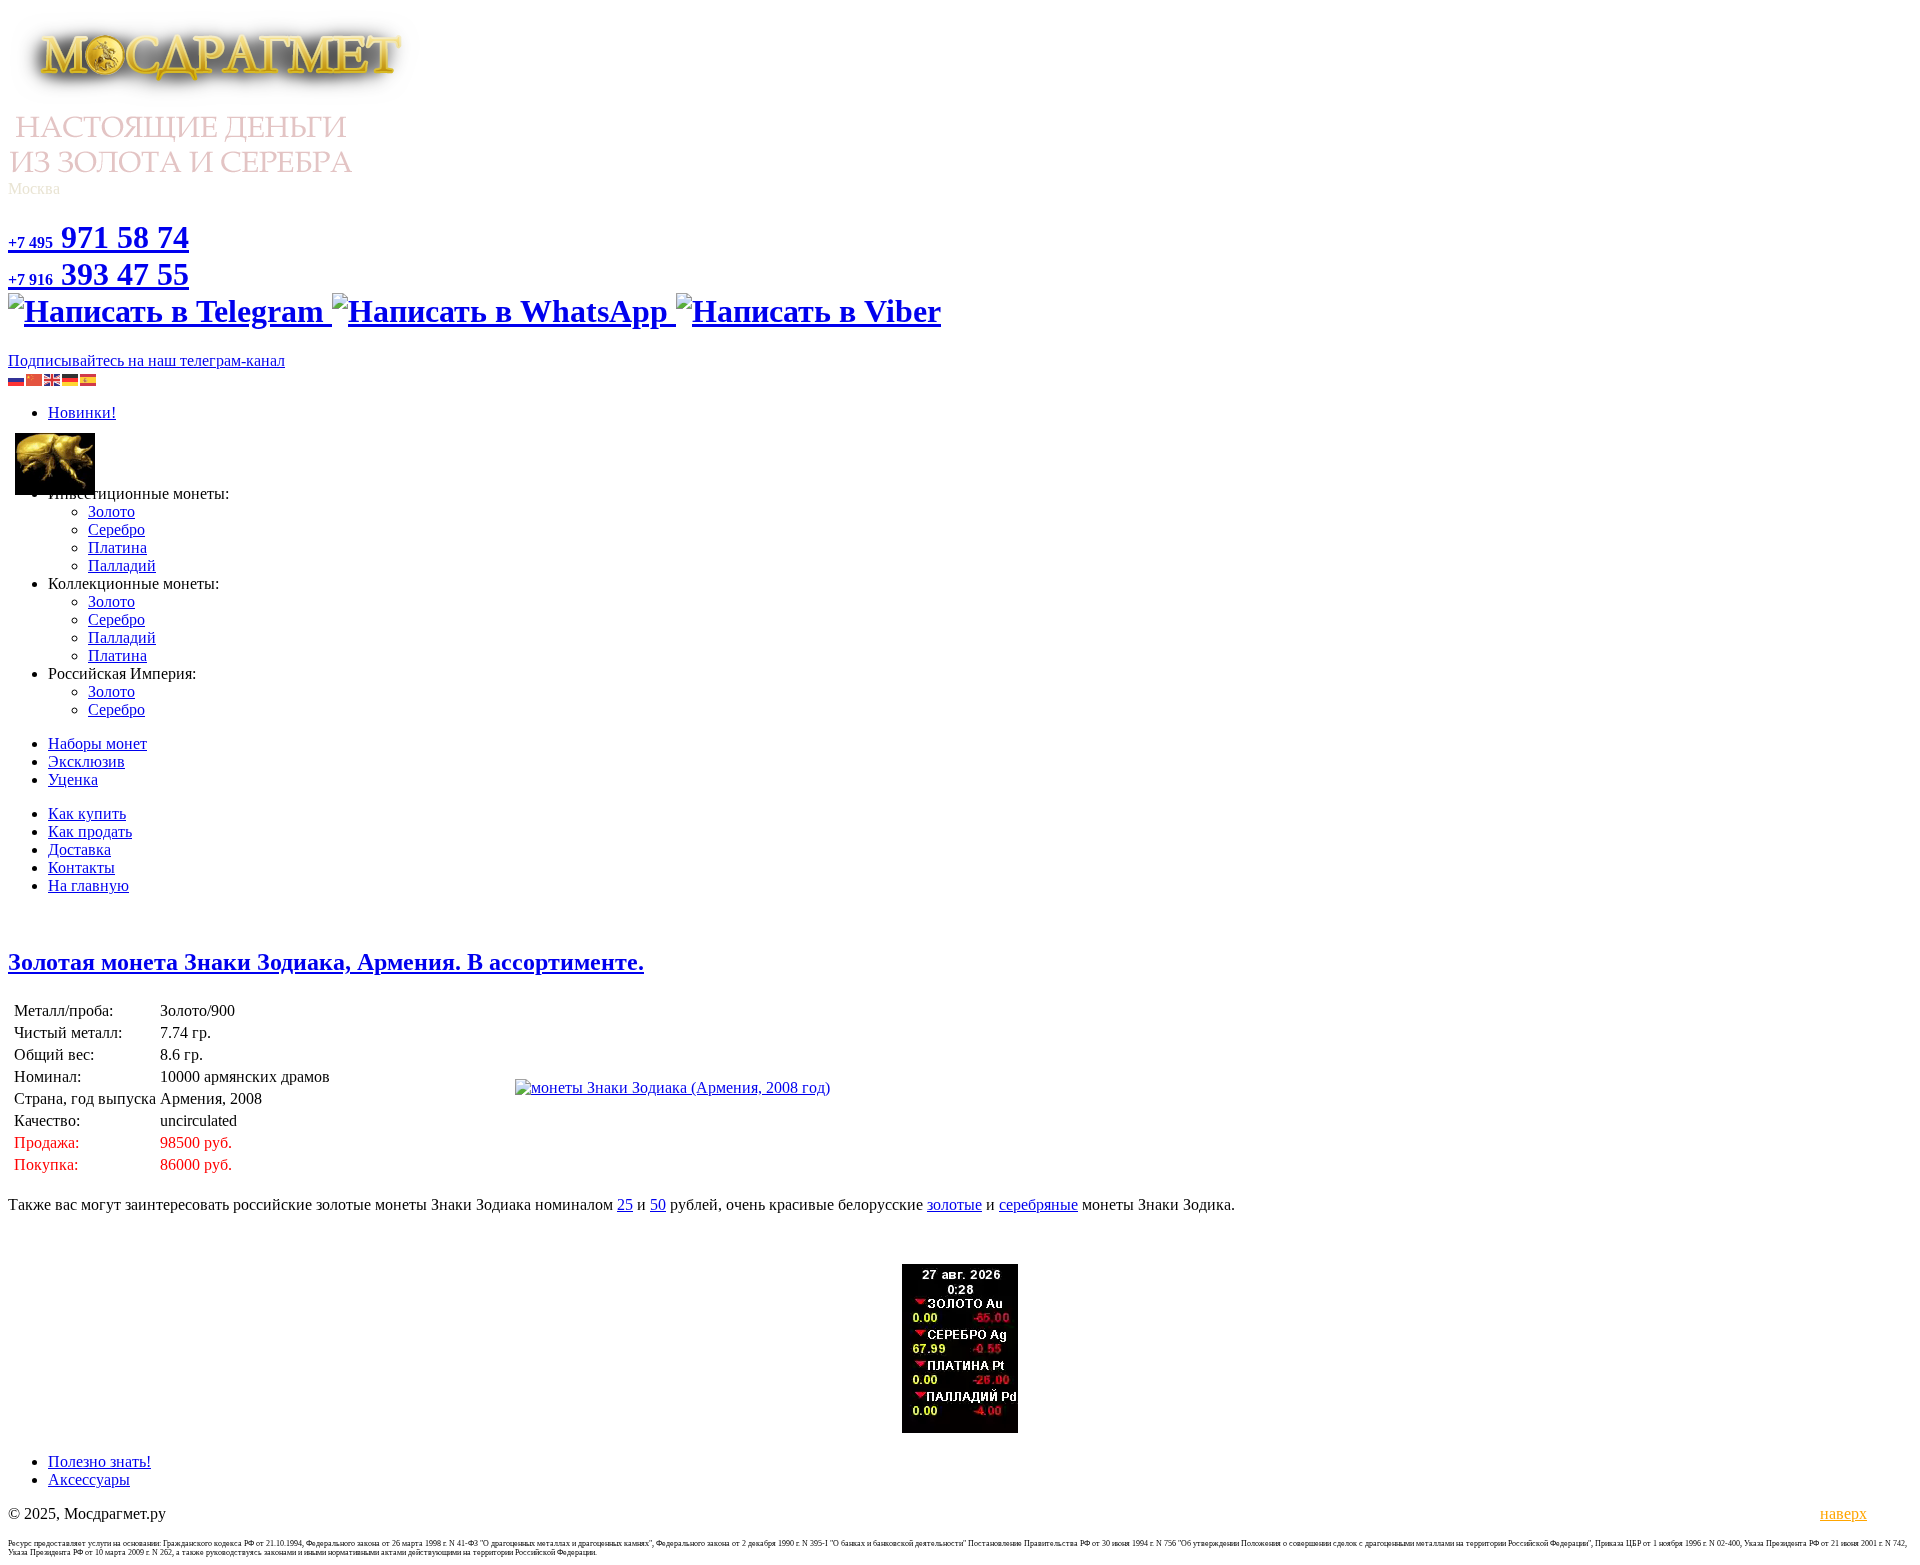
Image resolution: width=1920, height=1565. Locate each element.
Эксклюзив (86, 761)
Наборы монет (97, 743)
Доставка (79, 849)
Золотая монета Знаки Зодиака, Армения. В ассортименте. (326, 962)
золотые (954, 1204)
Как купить (87, 813)
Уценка (73, 779)
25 (625, 1204)
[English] (53, 378)
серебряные (1038, 1204)
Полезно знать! (99, 1461)
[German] (71, 378)
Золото (111, 511)
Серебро (116, 529)
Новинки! (82, 412)
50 (658, 1204)
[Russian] (17, 378)
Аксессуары (89, 1479)
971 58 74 (98, 237)
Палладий (122, 565)
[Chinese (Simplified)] (35, 378)
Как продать (90, 831)
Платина (117, 547)
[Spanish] (89, 378)
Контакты (81, 867)
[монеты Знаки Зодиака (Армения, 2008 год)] (672, 1087)
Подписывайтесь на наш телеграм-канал (146, 360)
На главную (88, 885)
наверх (1840, 1513)
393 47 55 (98, 274)
